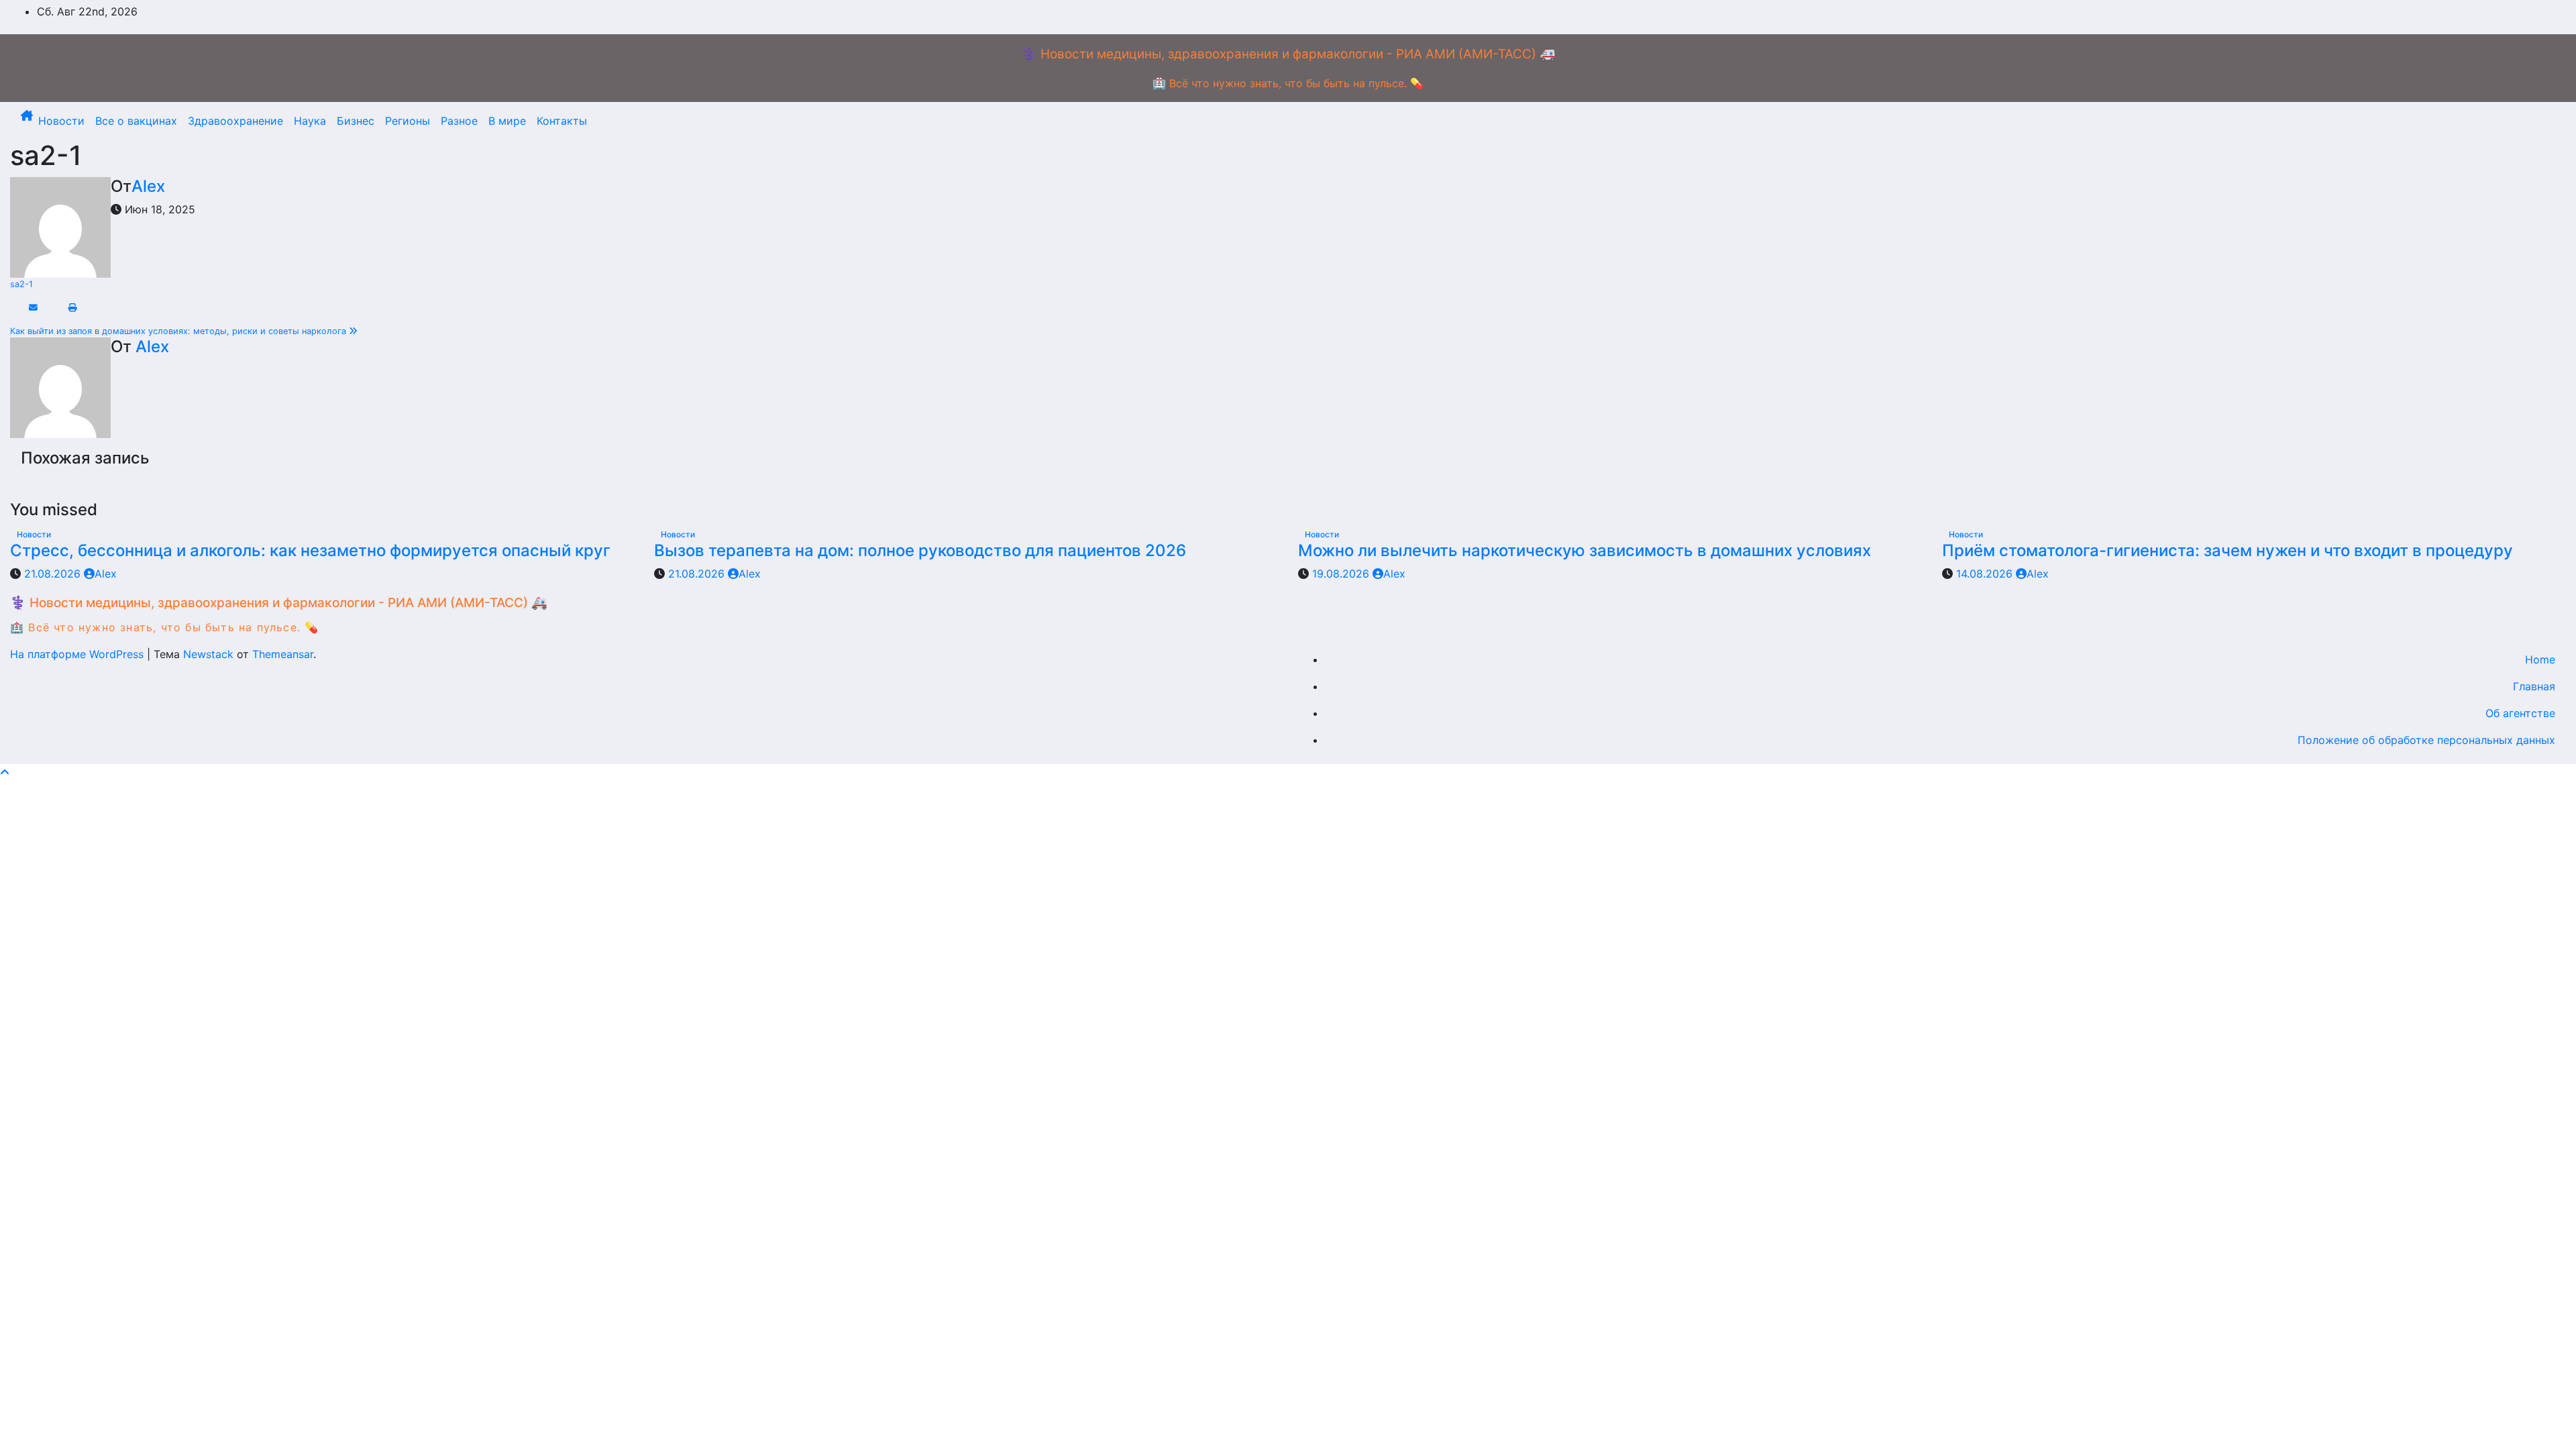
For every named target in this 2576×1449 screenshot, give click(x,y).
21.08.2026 (54, 574)
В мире (507, 121)
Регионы (408, 121)
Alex (148, 186)
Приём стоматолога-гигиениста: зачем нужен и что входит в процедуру (2228, 550)
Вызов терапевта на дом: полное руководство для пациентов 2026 (920, 550)
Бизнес (356, 121)
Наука (310, 121)
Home (2540, 659)
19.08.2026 (1342, 574)
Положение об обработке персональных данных (2426, 740)
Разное (459, 121)
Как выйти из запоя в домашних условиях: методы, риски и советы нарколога (179, 331)
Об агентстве (2520, 713)
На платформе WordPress (78, 654)
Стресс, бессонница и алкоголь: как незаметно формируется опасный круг (310, 550)
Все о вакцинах (136, 121)
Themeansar (283, 654)
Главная (2534, 686)
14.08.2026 (1986, 574)
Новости (61, 121)
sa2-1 (21, 284)
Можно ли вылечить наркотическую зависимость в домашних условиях (1585, 550)
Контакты (562, 121)
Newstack (208, 654)
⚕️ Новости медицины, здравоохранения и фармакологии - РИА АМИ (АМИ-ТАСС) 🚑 (1288, 54)
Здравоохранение (235, 121)
